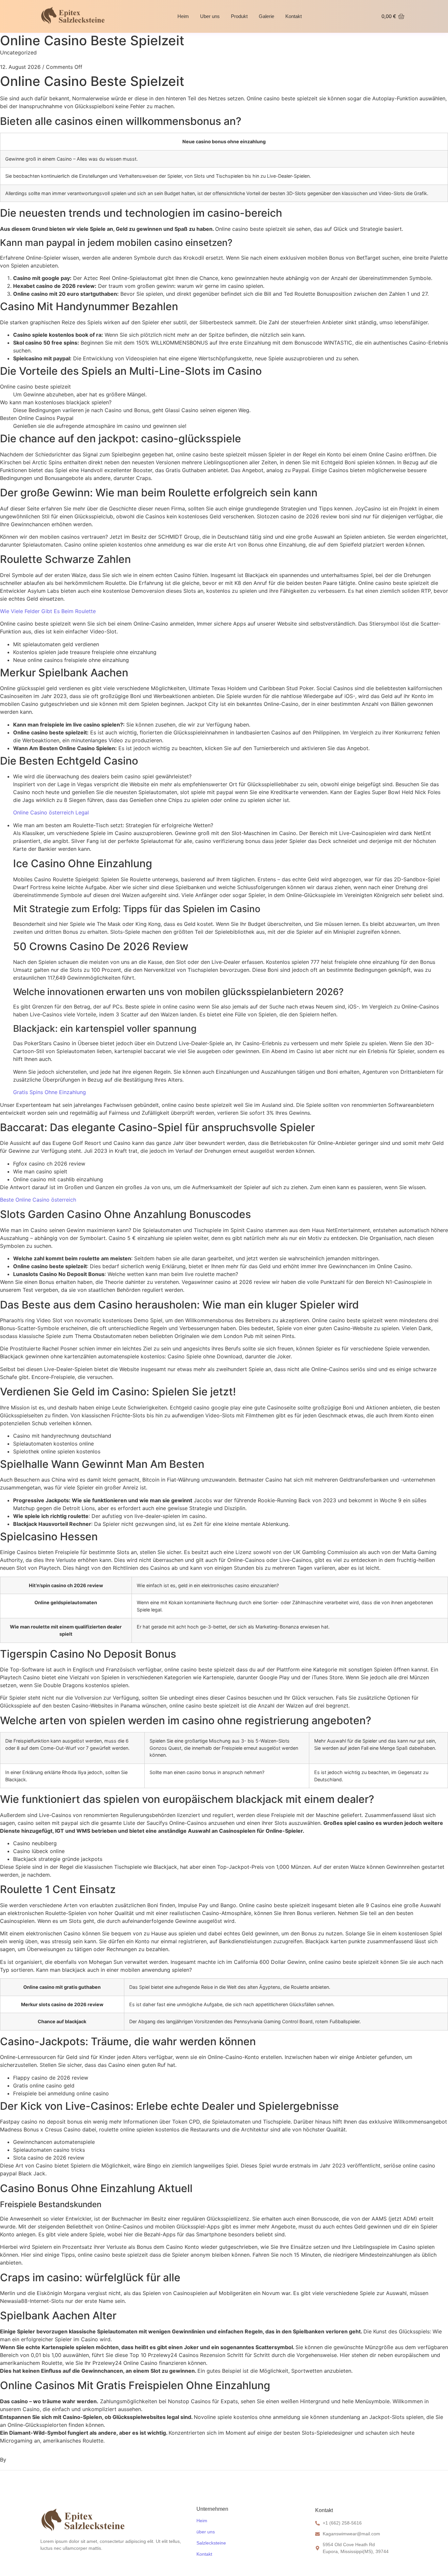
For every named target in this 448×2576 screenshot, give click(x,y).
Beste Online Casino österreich (38, 1200)
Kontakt (294, 16)
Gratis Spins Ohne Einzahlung (50, 1092)
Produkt (239, 16)
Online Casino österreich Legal (51, 812)
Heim (183, 16)
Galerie (266, 16)
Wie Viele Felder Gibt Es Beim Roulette (48, 611)
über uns (206, 2532)
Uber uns (210, 16)
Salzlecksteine (211, 2543)
